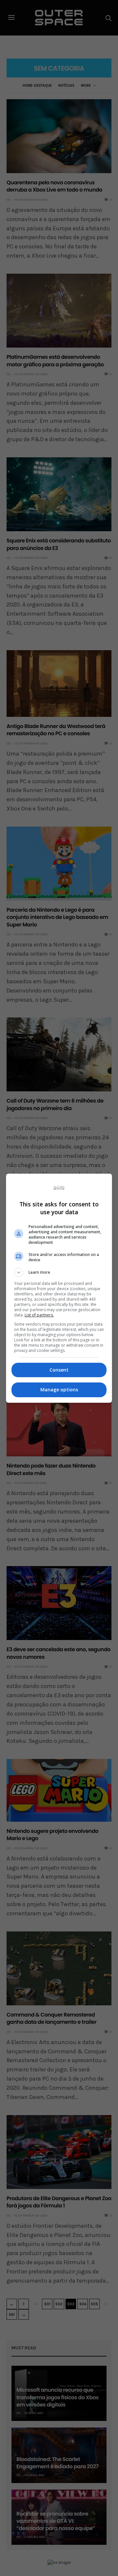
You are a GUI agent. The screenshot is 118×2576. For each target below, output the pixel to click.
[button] (59, 1272)
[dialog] (59, 1288)
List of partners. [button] (39, 1315)
